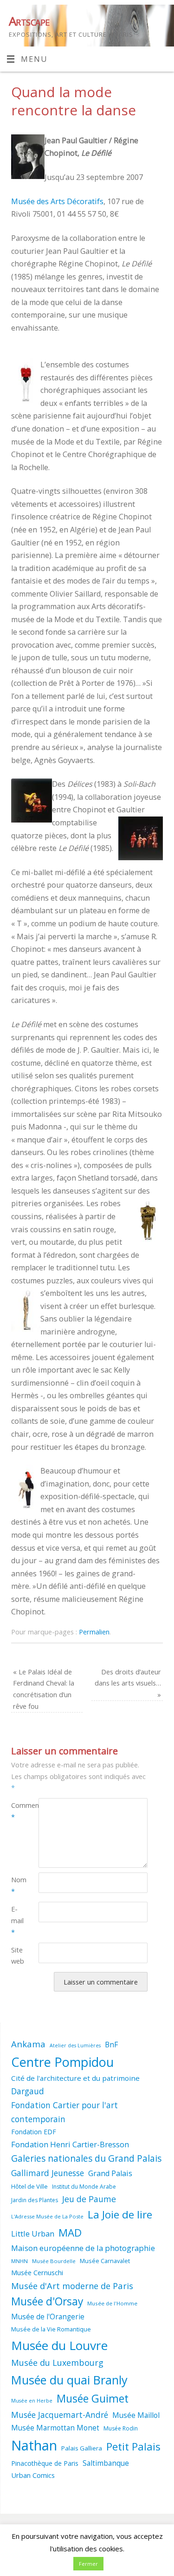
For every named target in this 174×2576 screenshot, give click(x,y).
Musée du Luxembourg (57, 2363)
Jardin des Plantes (35, 2200)
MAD (70, 2233)
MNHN (19, 2261)
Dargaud (28, 2091)
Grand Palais (110, 2173)
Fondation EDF (34, 2132)
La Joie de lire (120, 2214)
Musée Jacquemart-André (60, 2415)
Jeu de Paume (89, 2199)
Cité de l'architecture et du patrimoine (75, 2078)
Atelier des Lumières (75, 2045)
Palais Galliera (82, 2448)
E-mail (17, 1920)
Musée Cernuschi (37, 2272)
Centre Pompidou (62, 2062)
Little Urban (33, 2234)
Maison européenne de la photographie (83, 2248)
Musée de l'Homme (112, 2303)
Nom (18, 1885)
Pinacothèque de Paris (45, 2463)
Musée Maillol (136, 2415)
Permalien (94, 1632)
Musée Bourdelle (54, 2261)
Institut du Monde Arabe (84, 2187)
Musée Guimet (93, 2399)
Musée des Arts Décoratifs (57, 201)
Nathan (34, 2445)
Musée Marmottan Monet (55, 2428)
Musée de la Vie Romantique (51, 2329)
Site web (18, 1955)
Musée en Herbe (32, 2401)
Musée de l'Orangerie (48, 2317)
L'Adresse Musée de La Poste (47, 2216)
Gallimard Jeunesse (48, 2173)
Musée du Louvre (59, 2345)
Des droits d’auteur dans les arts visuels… (128, 1683)
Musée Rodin (121, 2428)
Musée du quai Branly (69, 2380)
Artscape (29, 21)
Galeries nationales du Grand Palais (86, 2158)
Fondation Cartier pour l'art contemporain (64, 2112)
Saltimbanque (106, 2463)
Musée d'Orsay (47, 2301)
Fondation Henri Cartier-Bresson (70, 2144)
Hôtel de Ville (29, 2186)
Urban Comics (33, 2475)
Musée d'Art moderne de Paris (72, 2286)
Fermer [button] (88, 2564)
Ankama (28, 2044)
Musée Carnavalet (105, 2261)
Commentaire (18, 1811)
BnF (111, 2045)
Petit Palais (133, 2447)
